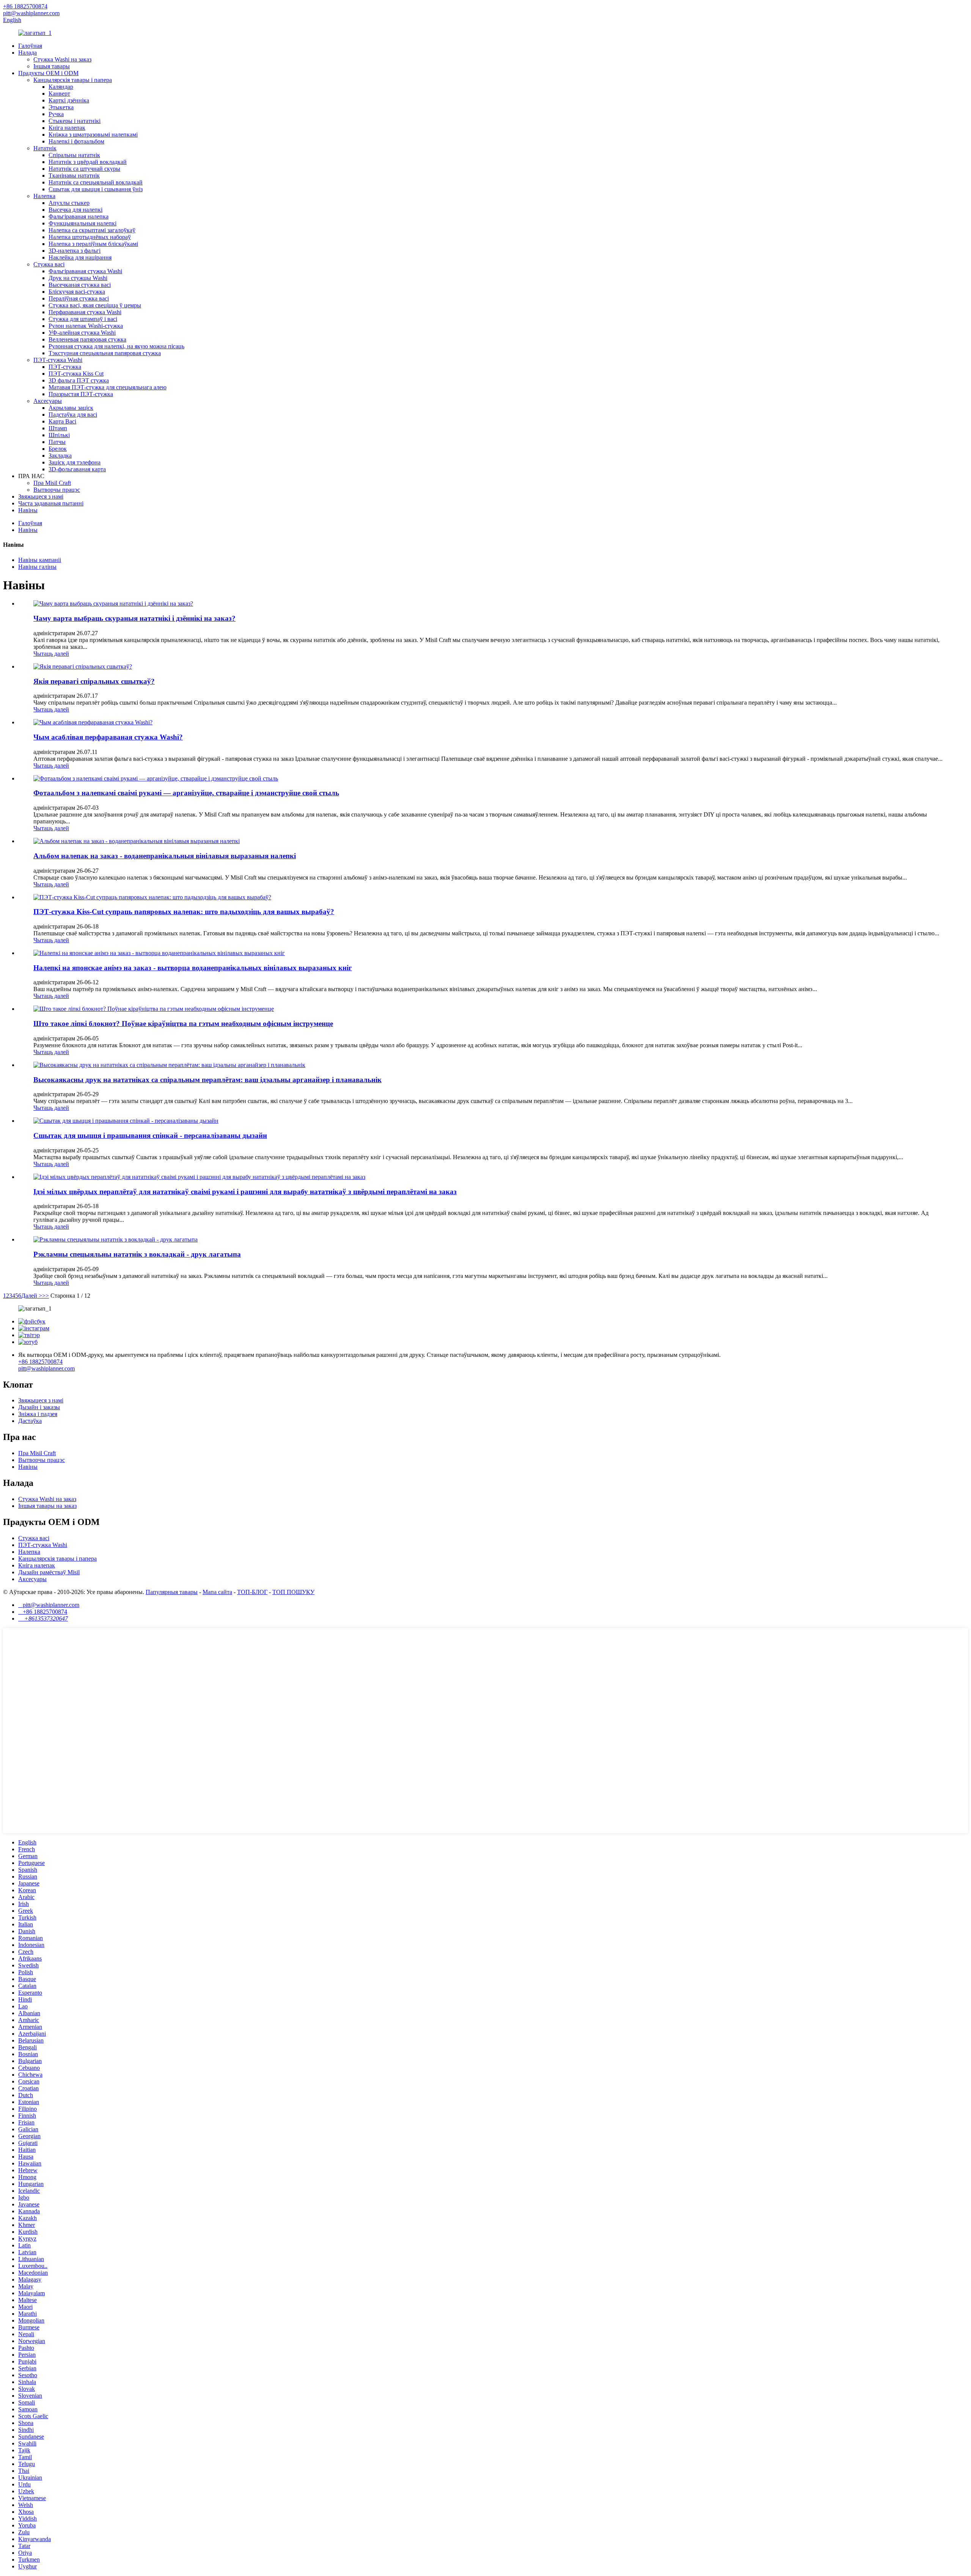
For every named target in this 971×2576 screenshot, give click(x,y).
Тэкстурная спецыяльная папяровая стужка (105, 353)
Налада (27, 53)
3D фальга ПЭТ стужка (79, 380)
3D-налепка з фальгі (75, 251)
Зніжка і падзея (38, 1414)
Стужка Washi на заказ (62, 59)
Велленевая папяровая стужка (87, 339)
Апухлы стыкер (69, 203)
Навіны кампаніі (40, 560)
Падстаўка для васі (73, 415)
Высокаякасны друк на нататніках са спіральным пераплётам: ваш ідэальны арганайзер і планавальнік (207, 1080)
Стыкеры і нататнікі (75, 121)
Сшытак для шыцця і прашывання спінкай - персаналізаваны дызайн (150, 1135)
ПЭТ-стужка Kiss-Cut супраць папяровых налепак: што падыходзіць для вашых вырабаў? (184, 912)
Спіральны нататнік (74, 155)
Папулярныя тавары (172, 1592)
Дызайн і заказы (39, 1407)
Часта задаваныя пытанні (51, 503)
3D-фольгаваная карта (77, 469)
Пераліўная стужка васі (79, 298)
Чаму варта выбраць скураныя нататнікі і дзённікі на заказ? (134, 618)
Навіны (28, 510)
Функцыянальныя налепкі (82, 223)
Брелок (58, 449)
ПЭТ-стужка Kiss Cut (76, 374)
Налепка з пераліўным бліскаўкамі (93, 244)
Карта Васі (62, 421)
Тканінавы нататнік (74, 175)
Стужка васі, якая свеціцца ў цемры (95, 305)
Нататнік (45, 148)
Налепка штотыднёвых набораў (90, 237)
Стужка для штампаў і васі (83, 319)
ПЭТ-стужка (65, 367)
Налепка (44, 196)
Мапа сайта (217, 1592)
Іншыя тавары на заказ (47, 1506)
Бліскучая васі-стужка (77, 292)
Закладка (60, 456)
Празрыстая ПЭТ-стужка (81, 394)
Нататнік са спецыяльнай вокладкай (96, 182)
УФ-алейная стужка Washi (82, 333)
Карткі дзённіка (69, 100)
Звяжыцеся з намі (41, 496)
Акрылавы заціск (71, 408)
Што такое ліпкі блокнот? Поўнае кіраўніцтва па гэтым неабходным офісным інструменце (183, 1024)
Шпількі (59, 435)
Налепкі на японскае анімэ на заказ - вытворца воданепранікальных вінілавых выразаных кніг (193, 968)
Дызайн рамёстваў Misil (49, 1572)
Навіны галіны (37, 567)
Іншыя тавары (52, 66)
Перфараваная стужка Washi (85, 312)
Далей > (32, 1296)
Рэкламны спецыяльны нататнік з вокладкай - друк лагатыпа (137, 1254)
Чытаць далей (51, 654)
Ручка (56, 114)
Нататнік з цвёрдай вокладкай (88, 162)
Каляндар (61, 87)
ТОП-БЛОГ (252, 1592)
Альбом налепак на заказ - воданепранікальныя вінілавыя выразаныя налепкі (165, 856)
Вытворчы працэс (57, 490)
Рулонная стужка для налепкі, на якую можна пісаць (116, 346)
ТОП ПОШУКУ (293, 1592)
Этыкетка (61, 107)
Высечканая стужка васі (80, 285)
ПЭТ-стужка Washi (58, 360)
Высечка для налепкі (75, 210)
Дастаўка (30, 1421)
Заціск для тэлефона (75, 462)
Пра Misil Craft (52, 483)
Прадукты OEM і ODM (48, 73)
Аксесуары (48, 401)
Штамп (58, 428)
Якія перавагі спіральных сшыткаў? (94, 681)
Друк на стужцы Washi (78, 278)
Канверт (59, 94)
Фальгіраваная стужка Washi (85, 271)
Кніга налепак (67, 128)
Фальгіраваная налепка (79, 216)
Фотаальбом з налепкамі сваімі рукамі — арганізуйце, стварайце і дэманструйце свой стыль (186, 793)
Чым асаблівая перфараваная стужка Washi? (108, 737)
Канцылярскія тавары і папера (73, 80)
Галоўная (30, 46)
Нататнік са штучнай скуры (84, 169)
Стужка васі (49, 264)
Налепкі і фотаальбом (76, 141)
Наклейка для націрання (80, 257)
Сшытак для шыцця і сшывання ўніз (96, 189)
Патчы (57, 442)
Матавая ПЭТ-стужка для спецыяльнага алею (108, 387)
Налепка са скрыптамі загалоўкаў (92, 230)
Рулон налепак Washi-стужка (86, 326)
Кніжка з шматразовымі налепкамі (93, 135)
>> (46, 1296)
